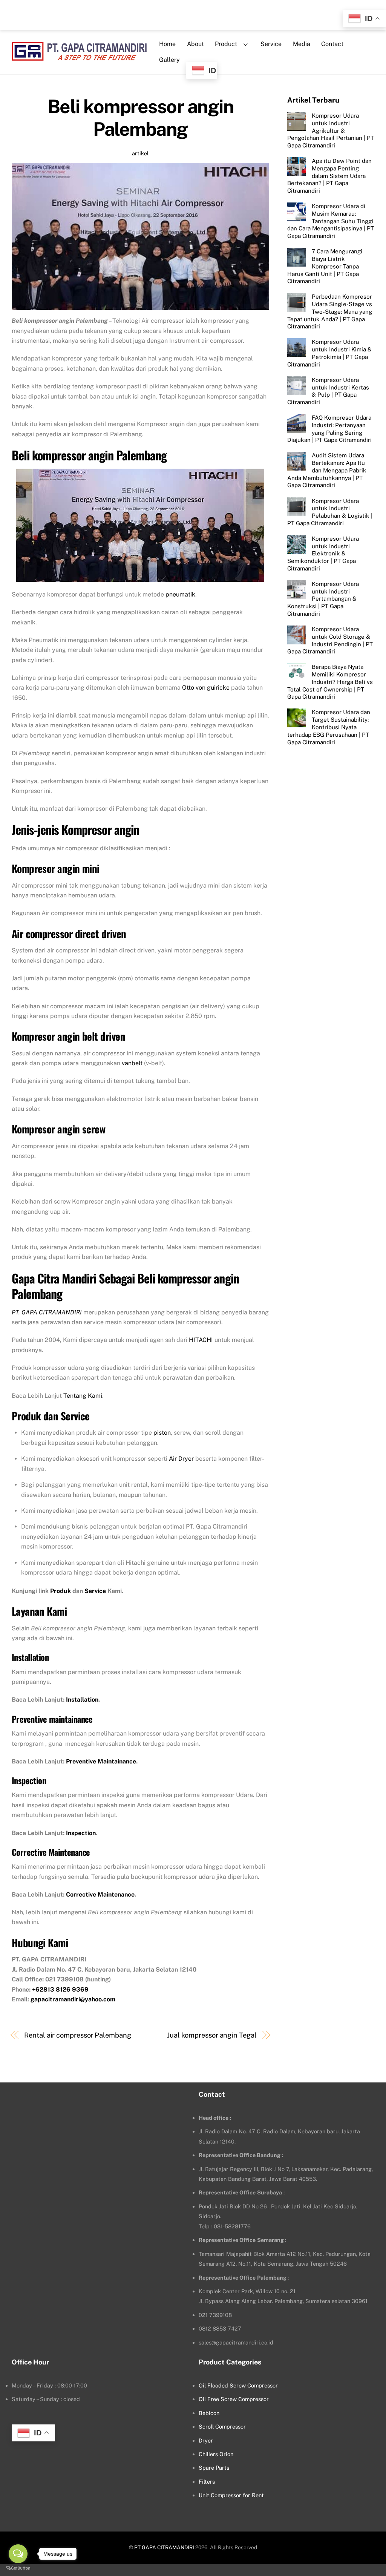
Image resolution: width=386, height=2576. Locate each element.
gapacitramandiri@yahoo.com (73, 1999)
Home (167, 44)
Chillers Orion (216, 2454)
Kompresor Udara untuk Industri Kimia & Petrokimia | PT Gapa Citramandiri (329, 353)
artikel (140, 153)
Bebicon (209, 2413)
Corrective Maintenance (100, 1894)
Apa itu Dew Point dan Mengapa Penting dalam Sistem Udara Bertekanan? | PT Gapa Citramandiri (329, 176)
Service (271, 44)
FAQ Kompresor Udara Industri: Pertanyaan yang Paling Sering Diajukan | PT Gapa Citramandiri (329, 429)
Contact (332, 44)
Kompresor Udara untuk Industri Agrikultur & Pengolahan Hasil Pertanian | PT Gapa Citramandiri (331, 130)
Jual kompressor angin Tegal (212, 2035)
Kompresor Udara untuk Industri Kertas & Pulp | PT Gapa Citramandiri (328, 391)
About (195, 44)
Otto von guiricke (206, 688)
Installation (82, 1700)
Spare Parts (214, 2468)
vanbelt (132, 1063)
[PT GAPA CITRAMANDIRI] (79, 56)
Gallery (169, 60)
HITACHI (201, 1340)
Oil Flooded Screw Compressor (238, 2385)
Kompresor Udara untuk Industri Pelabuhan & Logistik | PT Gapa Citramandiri (330, 512)
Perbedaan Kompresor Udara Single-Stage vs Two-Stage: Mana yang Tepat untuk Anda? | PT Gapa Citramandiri (330, 311)
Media (302, 44)
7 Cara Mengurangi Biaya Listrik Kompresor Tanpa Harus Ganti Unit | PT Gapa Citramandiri (325, 266)
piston (162, 1433)
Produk (61, 1591)
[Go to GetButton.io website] (18, 2568)
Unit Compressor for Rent (231, 2495)
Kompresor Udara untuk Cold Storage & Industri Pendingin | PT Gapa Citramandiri (330, 640)
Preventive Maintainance (101, 1761)
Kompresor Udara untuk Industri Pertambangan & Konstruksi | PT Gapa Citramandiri (323, 599)
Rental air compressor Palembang (77, 2035)
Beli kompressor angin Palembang (141, 118)
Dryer (206, 2440)
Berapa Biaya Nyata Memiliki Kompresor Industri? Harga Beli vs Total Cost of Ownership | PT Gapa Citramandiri (330, 682)
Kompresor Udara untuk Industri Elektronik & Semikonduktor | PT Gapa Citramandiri (323, 554)
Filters (207, 2482)
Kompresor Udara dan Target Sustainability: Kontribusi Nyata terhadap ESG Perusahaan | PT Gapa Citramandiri (329, 727)
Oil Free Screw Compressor (234, 2399)
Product (226, 44)
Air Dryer (181, 1459)
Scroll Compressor (222, 2426)
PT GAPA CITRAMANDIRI (164, 2547)
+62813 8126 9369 (60, 1989)
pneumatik (180, 594)
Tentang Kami (83, 1396)
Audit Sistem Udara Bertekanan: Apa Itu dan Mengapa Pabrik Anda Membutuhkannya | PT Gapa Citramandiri (327, 470)
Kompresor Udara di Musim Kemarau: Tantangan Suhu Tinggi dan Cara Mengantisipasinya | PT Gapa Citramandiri (331, 221)
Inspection (81, 1833)
